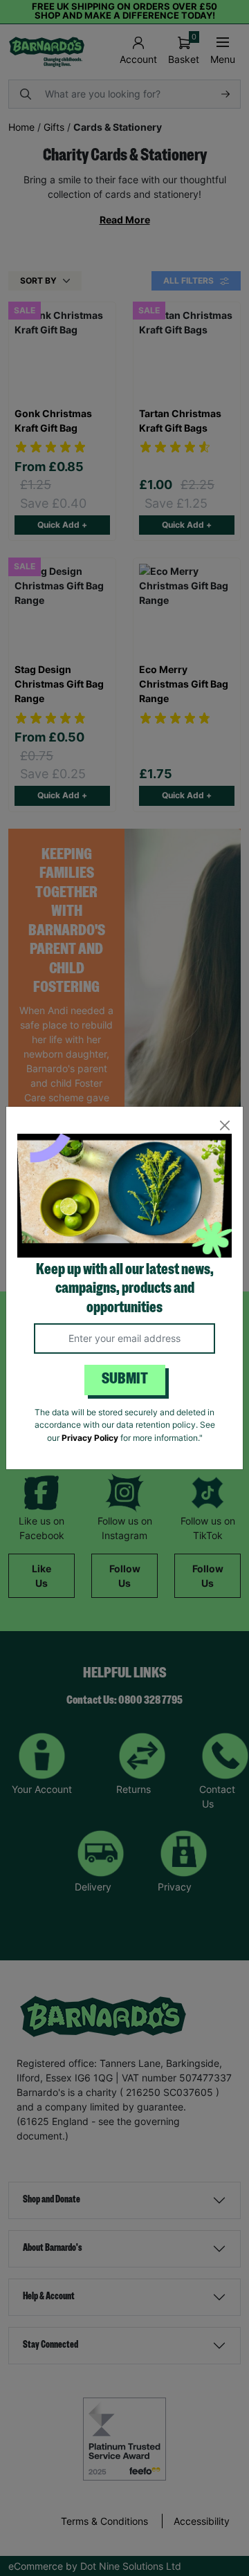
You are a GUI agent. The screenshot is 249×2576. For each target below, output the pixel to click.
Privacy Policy (90, 1438)
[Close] (224, 1125)
